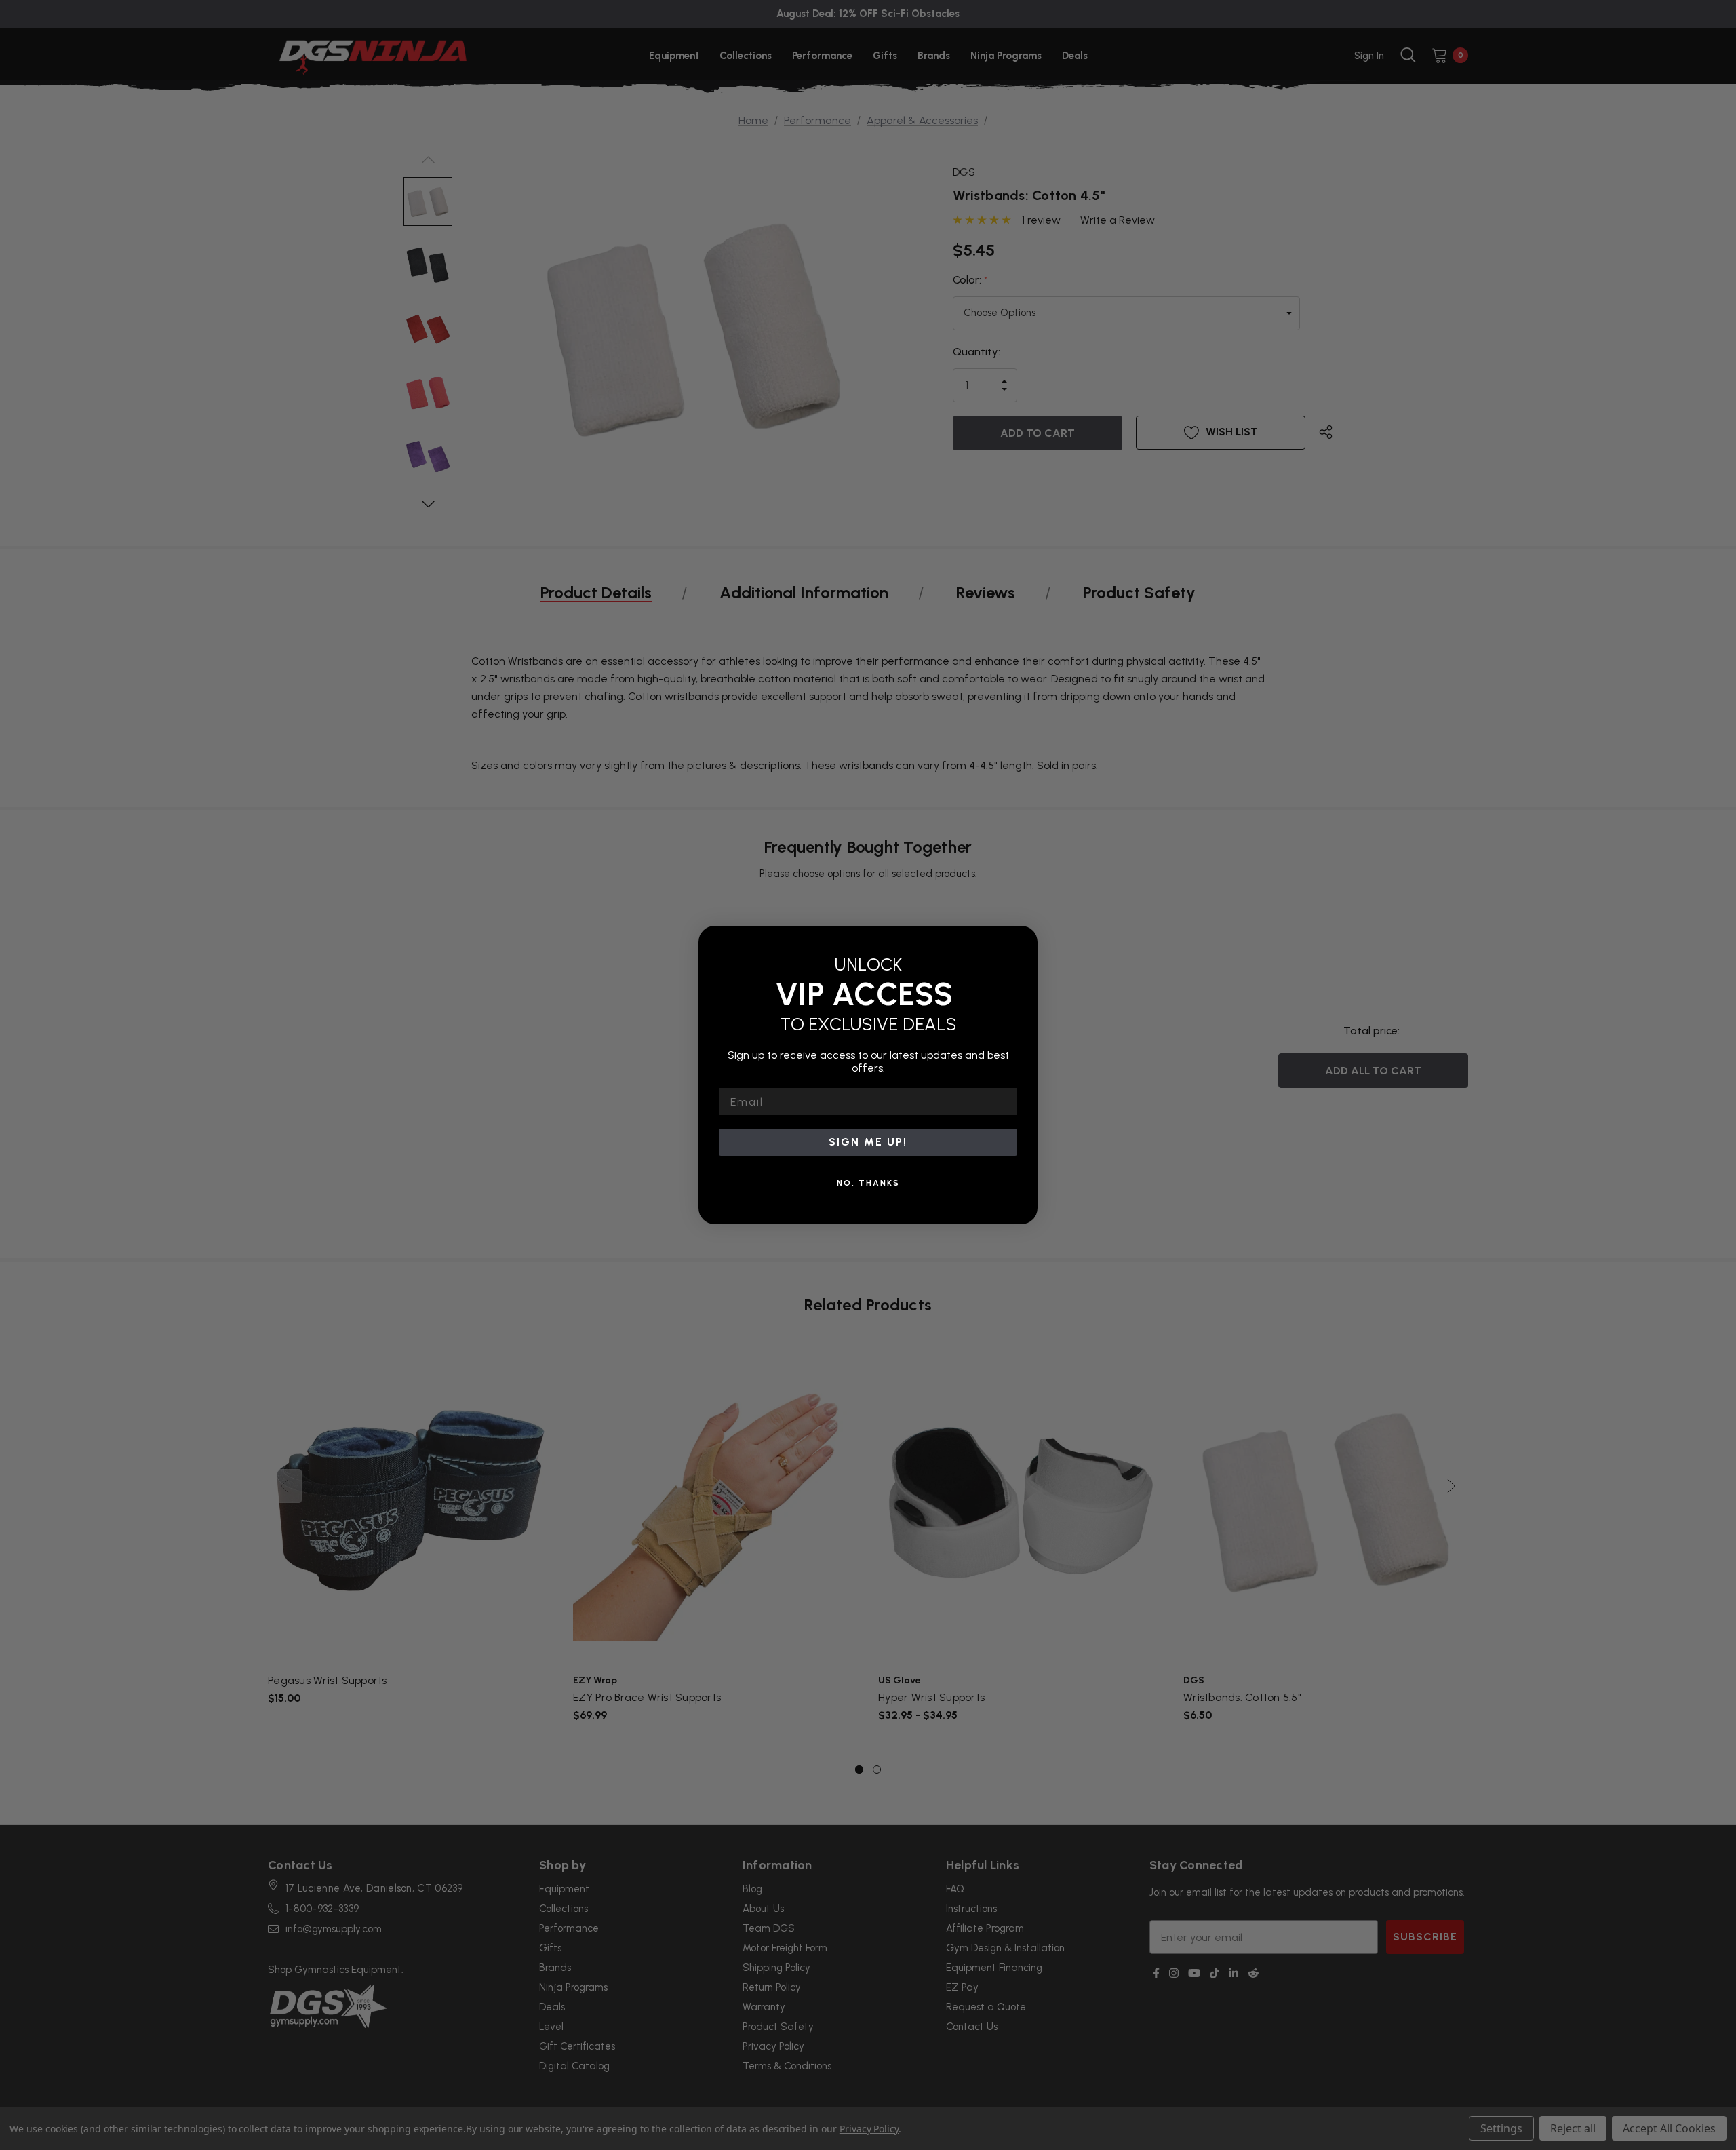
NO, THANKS (868, 1183)
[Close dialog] (1023, 941)
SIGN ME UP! (868, 1142)
